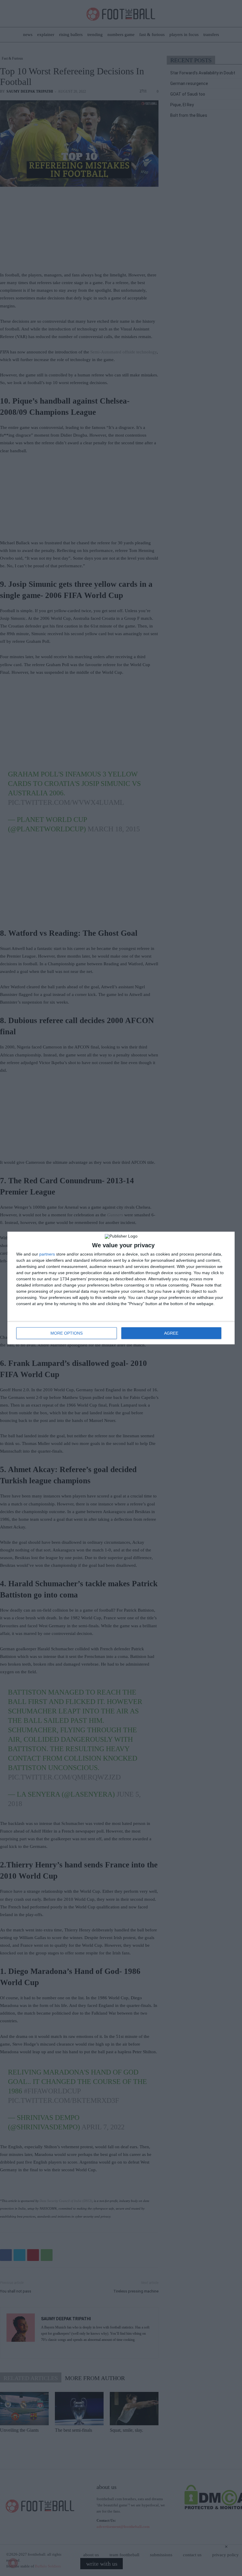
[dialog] (121, 1288)
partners (47, 1254)
